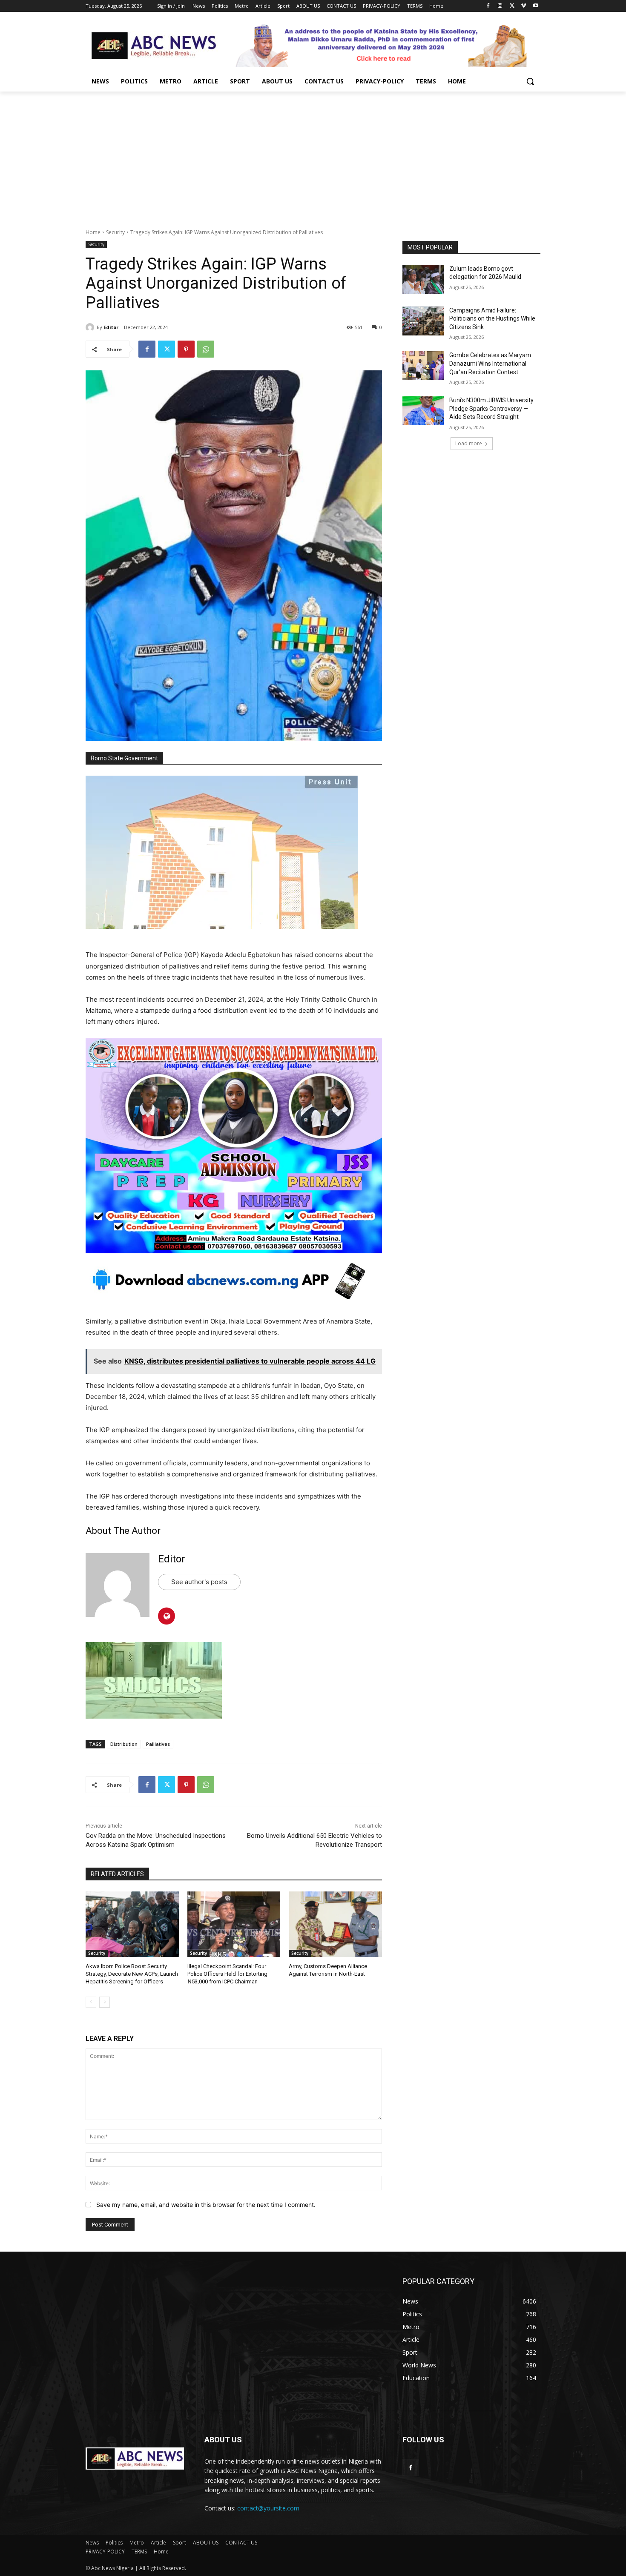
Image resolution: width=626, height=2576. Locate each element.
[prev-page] (91, 2002)
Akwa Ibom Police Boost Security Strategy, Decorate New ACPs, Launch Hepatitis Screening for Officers (132, 1974)
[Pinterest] (186, 349)
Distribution (124, 1744)
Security (115, 232)
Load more (469, 443)
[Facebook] (488, 6)
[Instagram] (500, 6)
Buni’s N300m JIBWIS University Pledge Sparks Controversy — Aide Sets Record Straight (491, 408)
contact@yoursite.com (268, 2508)
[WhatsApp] (206, 349)
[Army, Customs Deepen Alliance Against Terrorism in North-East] (335, 1924)
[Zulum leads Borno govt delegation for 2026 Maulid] (423, 279)
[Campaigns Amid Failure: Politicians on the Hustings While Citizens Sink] (423, 321)
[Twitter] (512, 6)
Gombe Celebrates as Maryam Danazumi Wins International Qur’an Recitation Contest (490, 363)
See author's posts (199, 1582)
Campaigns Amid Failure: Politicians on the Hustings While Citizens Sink (492, 319)
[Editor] (91, 327)
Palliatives (158, 1744)
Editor (111, 327)
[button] (530, 81)
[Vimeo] (524, 6)
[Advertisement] (313, 155)
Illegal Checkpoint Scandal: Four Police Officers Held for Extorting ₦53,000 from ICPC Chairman (227, 1974)
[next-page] (105, 2002)
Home (93, 232)
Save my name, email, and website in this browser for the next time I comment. (206, 2205)
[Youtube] (536, 6)
